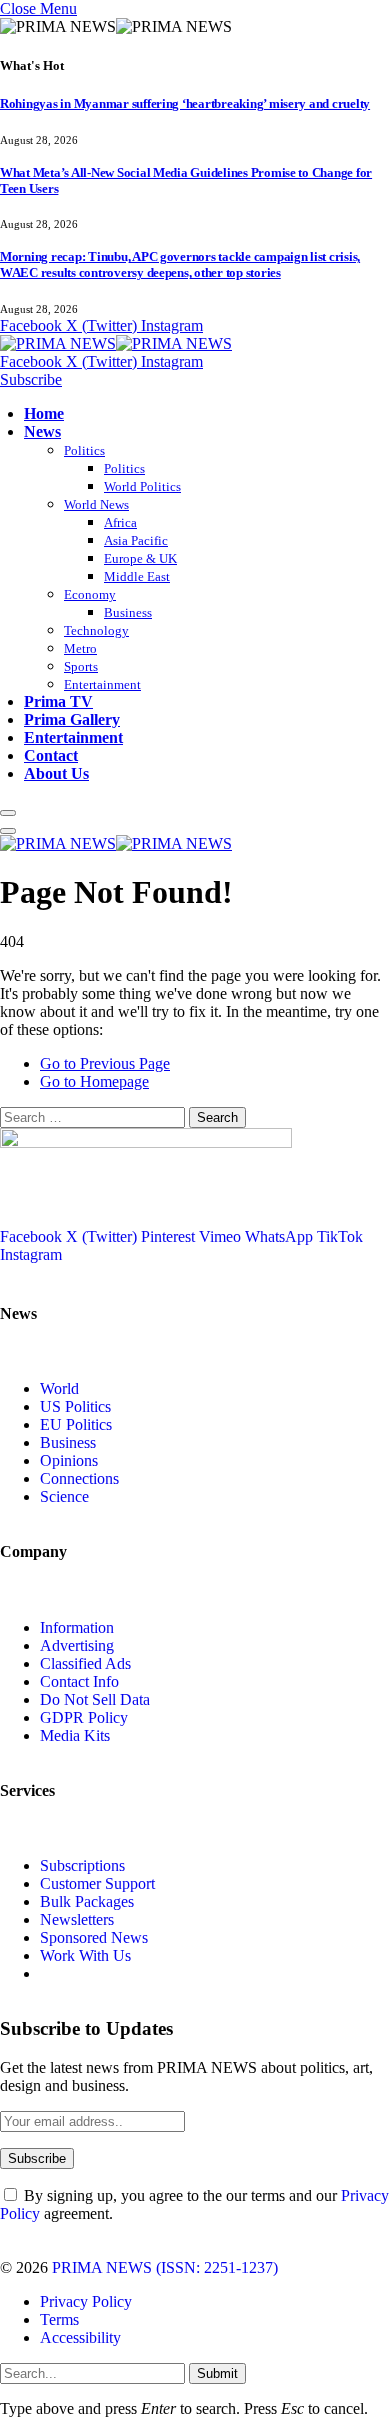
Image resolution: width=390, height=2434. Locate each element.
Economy (90, 594)
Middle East (137, 576)
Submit (217, 2373)
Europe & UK (140, 558)
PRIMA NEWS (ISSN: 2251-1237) (165, 2267)
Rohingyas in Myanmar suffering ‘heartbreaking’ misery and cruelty (185, 103)
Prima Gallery (72, 719)
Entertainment (102, 684)
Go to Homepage (94, 1081)
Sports (81, 666)
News (42, 431)
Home (44, 413)
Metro (80, 648)
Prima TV (58, 701)
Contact (51, 755)
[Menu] (8, 813)
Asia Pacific (136, 540)
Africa (120, 522)
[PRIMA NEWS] (116, 343)
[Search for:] (94, 1116)
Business (128, 612)
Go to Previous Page (105, 1063)
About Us (56, 773)
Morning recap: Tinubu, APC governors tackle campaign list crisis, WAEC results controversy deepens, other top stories (180, 264)
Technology (96, 630)
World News (96, 504)
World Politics (142, 486)
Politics (84, 450)
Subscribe (31, 379)
